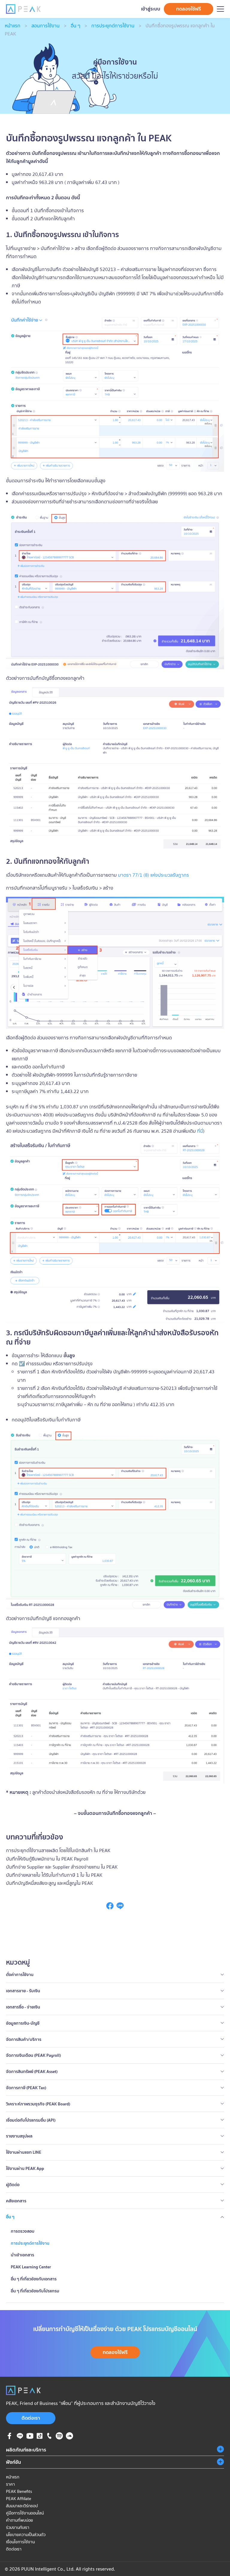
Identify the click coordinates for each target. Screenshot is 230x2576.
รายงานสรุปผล (19, 2136)
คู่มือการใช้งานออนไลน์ (25, 2513)
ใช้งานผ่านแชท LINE (24, 2152)
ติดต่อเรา (31, 2418)
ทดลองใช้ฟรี (189, 9)
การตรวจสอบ (23, 2231)
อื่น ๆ (75, 26)
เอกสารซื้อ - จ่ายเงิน (23, 2007)
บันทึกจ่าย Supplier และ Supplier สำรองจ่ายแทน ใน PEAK (62, 1867)
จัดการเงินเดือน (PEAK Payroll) (33, 2055)
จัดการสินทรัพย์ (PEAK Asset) (32, 2071)
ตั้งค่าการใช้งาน (20, 1975)
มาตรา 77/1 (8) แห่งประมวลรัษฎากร (153, 875)
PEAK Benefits (19, 2491)
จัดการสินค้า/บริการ (24, 2039)
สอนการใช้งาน (46, 26)
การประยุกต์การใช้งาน (113, 26)
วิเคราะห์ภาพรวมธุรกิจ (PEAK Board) (38, 2104)
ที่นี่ (200, 1131)
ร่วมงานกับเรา (18, 2527)
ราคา (10, 2484)
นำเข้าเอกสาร (22, 2255)
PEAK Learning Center (31, 2267)
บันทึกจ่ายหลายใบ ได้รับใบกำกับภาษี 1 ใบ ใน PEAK (54, 1875)
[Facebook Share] (110, 1908)
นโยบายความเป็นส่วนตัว (26, 2535)
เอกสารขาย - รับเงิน (23, 1991)
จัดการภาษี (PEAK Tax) (26, 2088)
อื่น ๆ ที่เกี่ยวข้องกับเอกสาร (34, 2279)
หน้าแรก (13, 26)
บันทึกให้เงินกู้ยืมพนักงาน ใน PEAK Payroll (47, 1859)
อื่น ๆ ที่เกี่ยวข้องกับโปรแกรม (35, 2291)
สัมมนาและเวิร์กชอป (22, 2506)
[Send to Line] (120, 1908)
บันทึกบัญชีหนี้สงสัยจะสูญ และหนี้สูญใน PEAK (50, 1883)
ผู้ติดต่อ (13, 2185)
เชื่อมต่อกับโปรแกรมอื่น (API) (31, 2120)
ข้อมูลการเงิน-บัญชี (23, 2023)
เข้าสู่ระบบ (151, 9)
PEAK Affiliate (19, 2499)
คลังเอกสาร (16, 2201)
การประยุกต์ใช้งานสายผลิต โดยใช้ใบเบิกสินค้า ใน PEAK (58, 1850)
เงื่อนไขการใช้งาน (20, 2542)
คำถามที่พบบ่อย (19, 2520)
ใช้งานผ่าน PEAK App (25, 2168)
